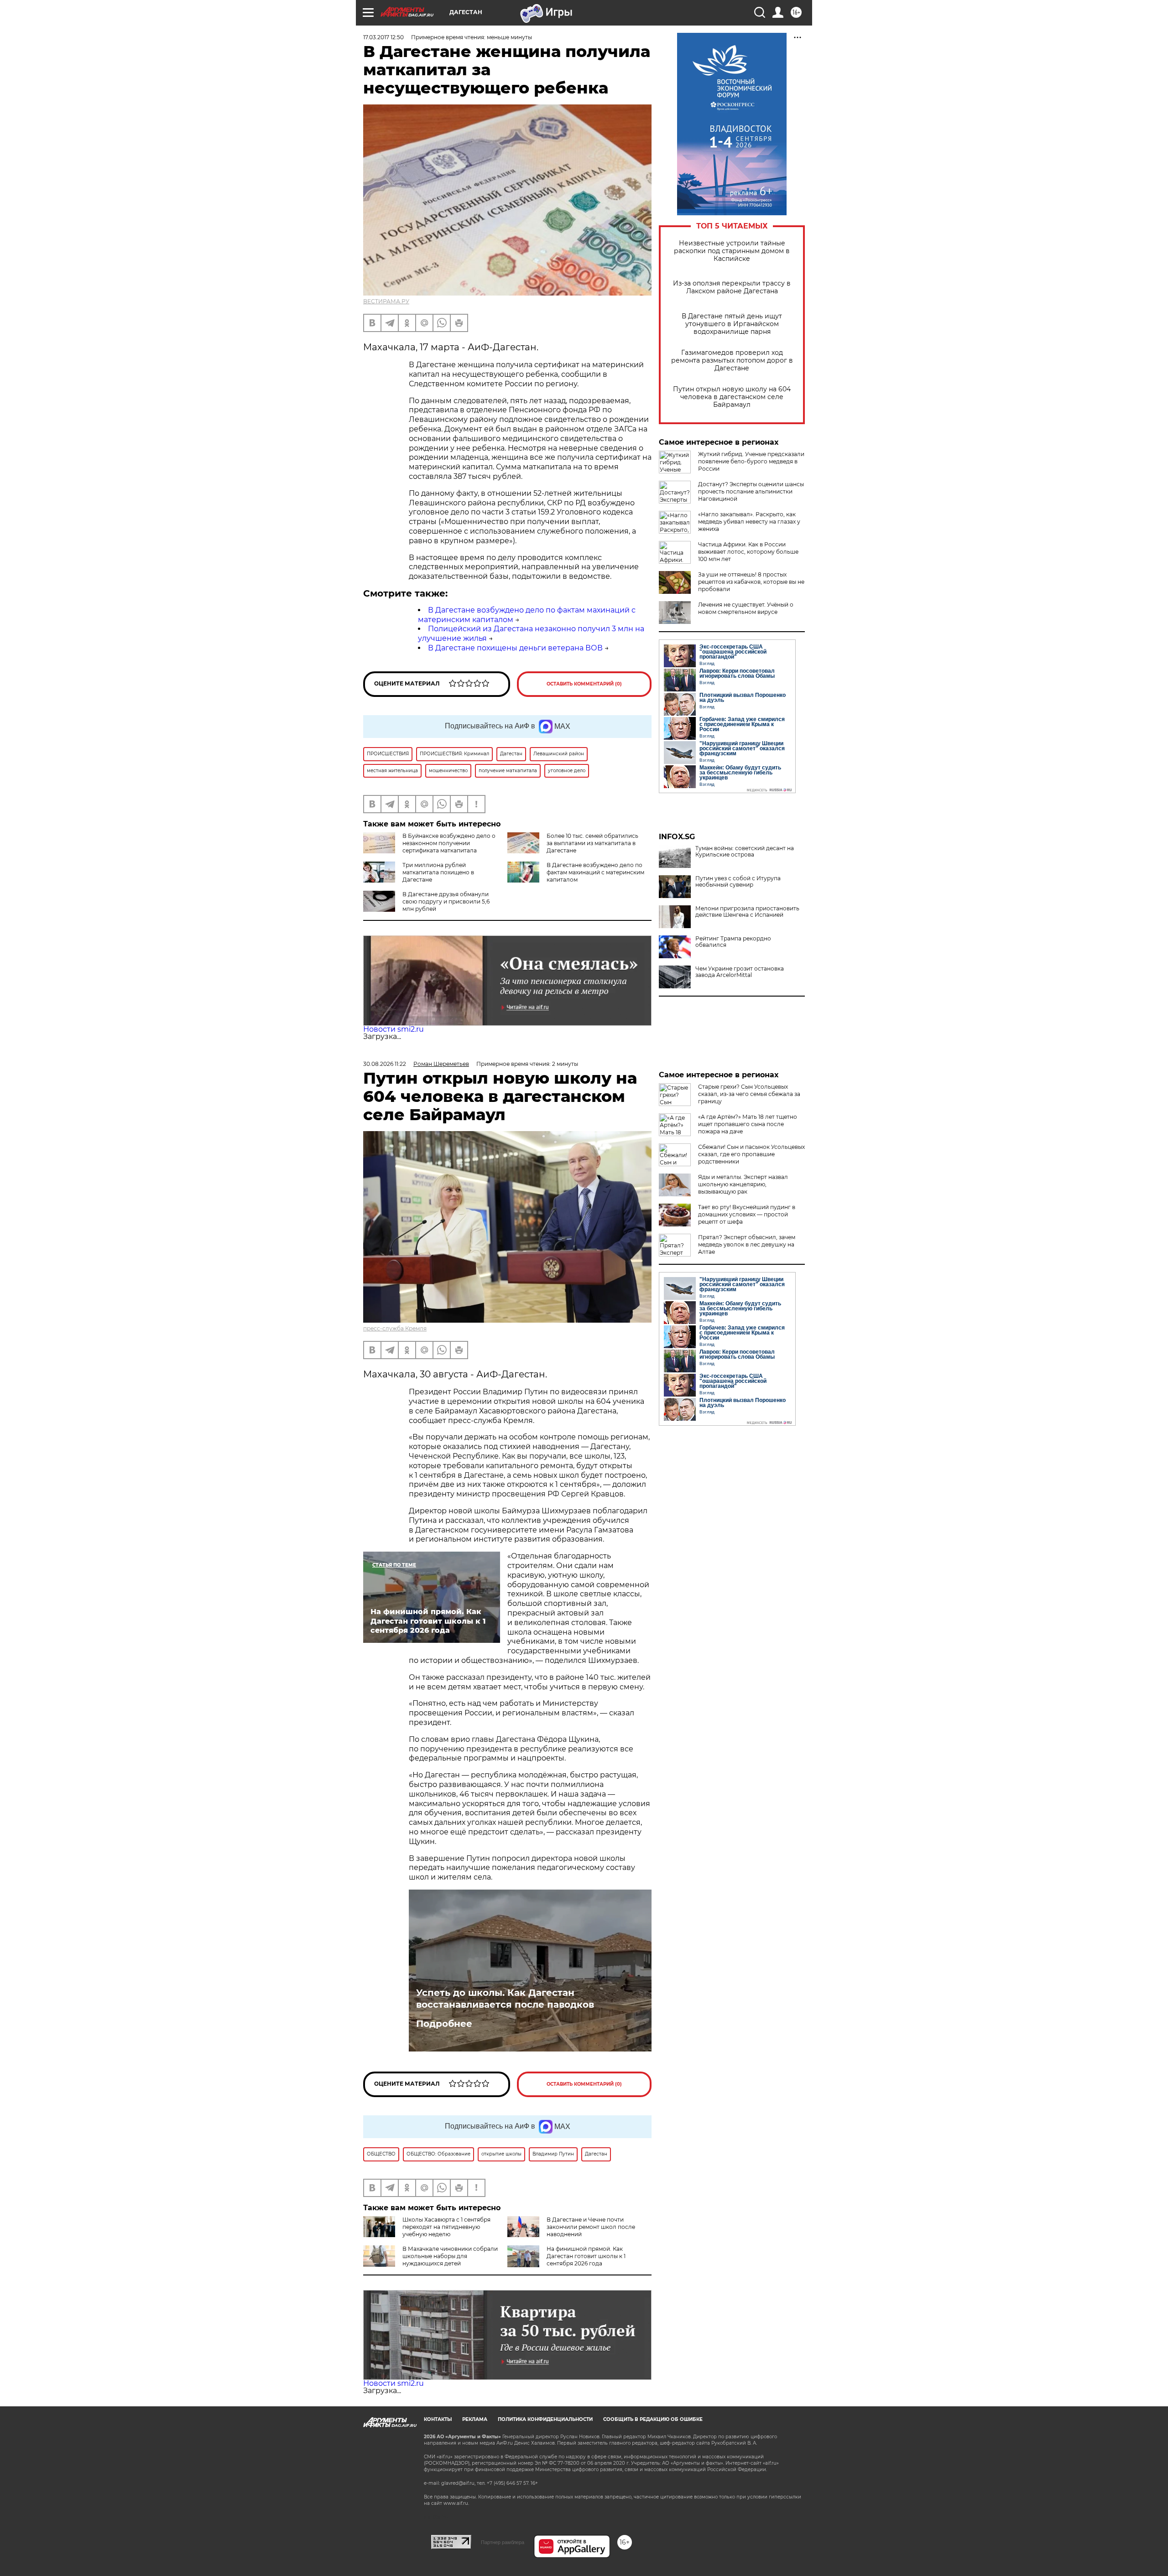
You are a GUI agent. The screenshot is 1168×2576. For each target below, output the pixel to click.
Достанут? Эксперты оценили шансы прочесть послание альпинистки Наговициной (751, 491)
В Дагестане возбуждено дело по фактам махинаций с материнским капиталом (595, 872)
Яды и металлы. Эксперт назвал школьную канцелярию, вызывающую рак (743, 1184)
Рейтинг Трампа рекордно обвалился (733, 942)
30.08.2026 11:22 (385, 1064)
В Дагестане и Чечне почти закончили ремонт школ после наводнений (591, 2227)
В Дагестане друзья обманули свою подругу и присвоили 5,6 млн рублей (446, 901)
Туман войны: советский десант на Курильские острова (745, 852)
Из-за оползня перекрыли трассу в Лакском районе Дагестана (732, 287)
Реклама (475, 2419)
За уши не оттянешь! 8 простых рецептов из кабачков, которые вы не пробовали (751, 582)
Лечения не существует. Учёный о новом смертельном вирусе (746, 608)
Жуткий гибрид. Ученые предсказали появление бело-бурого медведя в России (751, 461)
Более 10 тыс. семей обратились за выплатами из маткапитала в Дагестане (592, 843)
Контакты (438, 2419)
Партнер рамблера (503, 2542)
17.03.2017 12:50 (383, 37)
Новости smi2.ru (394, 1029)
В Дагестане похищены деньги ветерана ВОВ (515, 648)
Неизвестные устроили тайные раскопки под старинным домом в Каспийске (732, 251)
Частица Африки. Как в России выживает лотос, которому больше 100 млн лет (748, 552)
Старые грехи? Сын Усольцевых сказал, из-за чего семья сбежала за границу (749, 1094)
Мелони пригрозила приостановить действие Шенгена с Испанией (747, 912)
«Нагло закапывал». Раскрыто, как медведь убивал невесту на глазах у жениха (749, 522)
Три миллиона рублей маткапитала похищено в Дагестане (438, 872)
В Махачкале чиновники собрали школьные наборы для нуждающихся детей (450, 2256)
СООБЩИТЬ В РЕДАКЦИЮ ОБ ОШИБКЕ (653, 2419)
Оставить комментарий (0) (584, 684)
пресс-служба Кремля (395, 1328)
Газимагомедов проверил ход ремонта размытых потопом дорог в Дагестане (732, 361)
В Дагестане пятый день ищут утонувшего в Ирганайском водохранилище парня (732, 324)
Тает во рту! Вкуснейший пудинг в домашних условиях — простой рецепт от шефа (747, 1214)
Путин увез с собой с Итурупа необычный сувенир (738, 882)
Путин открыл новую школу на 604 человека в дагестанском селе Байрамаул (732, 397)
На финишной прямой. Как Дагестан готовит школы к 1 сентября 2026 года (586, 2256)
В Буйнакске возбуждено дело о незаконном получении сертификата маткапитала (449, 843)
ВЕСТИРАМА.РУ (386, 301)
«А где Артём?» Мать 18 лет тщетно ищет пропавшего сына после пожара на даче (748, 1124)
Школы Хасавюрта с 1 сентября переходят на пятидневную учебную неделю (446, 2227)
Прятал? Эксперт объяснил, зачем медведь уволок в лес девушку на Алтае (747, 1244)
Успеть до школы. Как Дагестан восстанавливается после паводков (505, 1999)
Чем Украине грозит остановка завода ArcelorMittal (740, 972)
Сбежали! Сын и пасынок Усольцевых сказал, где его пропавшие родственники (751, 1154)
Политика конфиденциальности (545, 2419)
